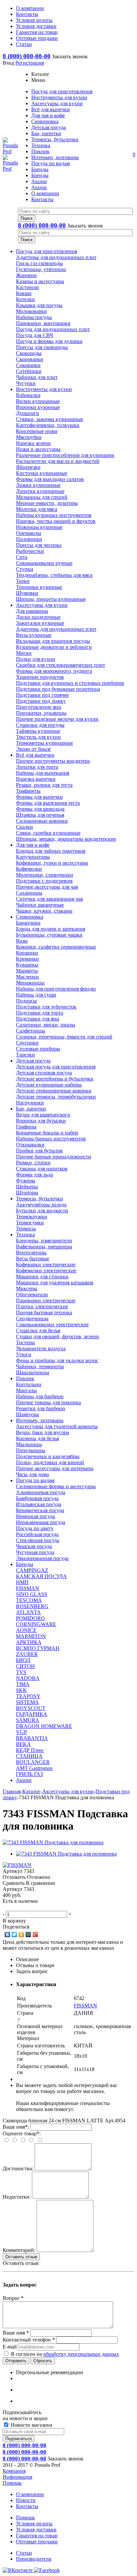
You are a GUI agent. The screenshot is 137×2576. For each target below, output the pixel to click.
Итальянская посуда (39, 1504)
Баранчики (28, 923)
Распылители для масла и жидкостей (58, 461)
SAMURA (28, 1720)
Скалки (24, 827)
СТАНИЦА (29, 1756)
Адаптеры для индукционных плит (56, 257)
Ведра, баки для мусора (43, 1432)
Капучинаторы (33, 857)
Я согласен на (65, 2354)
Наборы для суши (36, 995)
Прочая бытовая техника (44, 1312)
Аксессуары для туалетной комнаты (57, 1426)
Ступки (25, 569)
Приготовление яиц (39, 707)
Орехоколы (29, 533)
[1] (6, 1908)
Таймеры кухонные (38, 731)
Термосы (26, 1229)
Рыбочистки (30, 551)
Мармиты (27, 971)
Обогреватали (32, 1294)
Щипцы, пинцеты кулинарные (51, 599)
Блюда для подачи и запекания (51, 929)
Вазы (22, 941)
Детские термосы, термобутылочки (56, 1097)
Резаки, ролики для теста (44, 785)
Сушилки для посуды (40, 725)
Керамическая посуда (40, 1510)
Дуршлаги (28, 413)
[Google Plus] (35, 1934)
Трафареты (28, 791)
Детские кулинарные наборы (49, 1085)
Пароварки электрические (46, 1300)
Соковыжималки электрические (52, 1324)
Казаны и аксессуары (40, 281)
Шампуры (27, 1414)
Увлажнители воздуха (41, 1348)
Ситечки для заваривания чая (49, 899)
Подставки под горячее (42, 695)
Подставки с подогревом (44, 881)
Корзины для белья (37, 1438)
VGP (21, 1732)
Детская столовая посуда (44, 1073)
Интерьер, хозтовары (40, 1420)
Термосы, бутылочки (40, 1199)
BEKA (23, 1744)
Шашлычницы (33, 1372)
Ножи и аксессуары (38, 449)
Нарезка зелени (33, 443)
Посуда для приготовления (47, 251)
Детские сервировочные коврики (54, 1091)
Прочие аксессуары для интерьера (55, 1468)
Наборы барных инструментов (51, 1139)
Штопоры (27, 1193)
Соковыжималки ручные (44, 563)
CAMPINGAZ (32, 1570)
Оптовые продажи (37, 2542)
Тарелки (25, 1055)
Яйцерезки (28, 467)
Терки (23, 581)
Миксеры (27, 1288)
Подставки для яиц (38, 1019)
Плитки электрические (42, 1306)
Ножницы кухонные (39, 527)
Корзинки (27, 953)
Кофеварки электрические (46, 1265)
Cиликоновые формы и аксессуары (56, 1486)
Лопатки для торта (37, 767)
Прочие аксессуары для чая (47, 887)
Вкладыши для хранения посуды (53, 641)
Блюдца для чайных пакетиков (51, 851)
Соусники (27, 1043)
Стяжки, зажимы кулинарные (50, 419)
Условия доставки (36, 2530)
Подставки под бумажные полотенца (58, 689)
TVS (21, 1672)
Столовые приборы (38, 1049)
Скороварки (30, 359)
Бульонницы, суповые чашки (49, 935)
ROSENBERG (32, 1606)
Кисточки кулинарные (42, 473)
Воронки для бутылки (41, 1121)
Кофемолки (29, 869)
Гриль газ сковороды (39, 263)
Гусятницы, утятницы (41, 269)
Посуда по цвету (35, 1528)
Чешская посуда (34, 1546)
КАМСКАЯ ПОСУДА (41, 1576)
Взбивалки (28, 395)
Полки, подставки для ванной (50, 1462)
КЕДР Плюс (30, 1750)
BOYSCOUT (31, 1708)
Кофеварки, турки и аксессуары (52, 863)
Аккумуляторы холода (41, 1205)
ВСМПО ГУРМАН (38, 1648)
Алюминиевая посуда (41, 1492)
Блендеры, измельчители (44, 1241)
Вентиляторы (31, 1253)
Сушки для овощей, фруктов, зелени (58, 1336)
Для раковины (32, 611)
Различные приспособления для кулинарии (65, 455)
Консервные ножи (37, 431)
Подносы (26, 1001)
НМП (22, 1582)
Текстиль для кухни (38, 737)
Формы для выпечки (39, 797)
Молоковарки (31, 311)
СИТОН (25, 1666)
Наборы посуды (34, 317)
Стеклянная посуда (38, 1540)
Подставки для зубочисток (46, 1007)
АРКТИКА (29, 1642)
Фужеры (26, 1181)
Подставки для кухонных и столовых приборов (70, 683)
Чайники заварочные (40, 905)
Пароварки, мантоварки (43, 323)
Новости (26, 2500)
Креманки (27, 959)
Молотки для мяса (37, 509)
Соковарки (28, 365)
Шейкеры (27, 1187)
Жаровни (26, 275)
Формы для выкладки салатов (50, 479)
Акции (24, 1780)
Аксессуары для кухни (42, 605)
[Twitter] (14, 1934)
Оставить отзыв (21, 2257)
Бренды (25, 1564)
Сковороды (29, 353)
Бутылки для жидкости (42, 1211)
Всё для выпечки (35, 755)
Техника (25, 1235)
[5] (33, 1908)
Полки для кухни (36, 659)
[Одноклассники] (21, 1934)
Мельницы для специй (42, 497)
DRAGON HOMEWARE (44, 1726)
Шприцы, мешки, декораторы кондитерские (66, 839)
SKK (21, 1690)
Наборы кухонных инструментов (54, 515)
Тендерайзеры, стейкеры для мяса (54, 575)
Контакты (27, 2506)
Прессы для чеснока (39, 545)
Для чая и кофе (33, 845)
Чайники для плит (37, 377)
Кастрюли (27, 287)
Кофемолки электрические (46, 1271)
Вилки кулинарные (38, 401)
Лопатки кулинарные (40, 491)
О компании (30, 2494)
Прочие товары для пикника (48, 1402)
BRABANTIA (32, 1738)
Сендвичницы (32, 1318)
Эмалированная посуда (42, 1558)
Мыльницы (29, 1444)
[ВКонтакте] (7, 1934)
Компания (14, 2471)
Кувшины (27, 965)
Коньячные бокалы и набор (47, 1133)
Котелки (25, 299)
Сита (22, 557)
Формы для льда (34, 1175)
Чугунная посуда (35, 1552)
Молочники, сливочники (45, 875)
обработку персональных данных (81, 2354)
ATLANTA (28, 1612)
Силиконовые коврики (42, 821)
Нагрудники (30, 1103)
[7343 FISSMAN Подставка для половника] (53, 1842)
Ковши (24, 293)
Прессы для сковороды (42, 347)
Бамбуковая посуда (37, 1498)
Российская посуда (37, 1534)
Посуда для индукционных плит (53, 329)
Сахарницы (29, 893)
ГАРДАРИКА (32, 1714)
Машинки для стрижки (42, 1277)
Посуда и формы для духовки (49, 341)
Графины (26, 1127)
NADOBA (28, 1678)
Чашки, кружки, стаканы (44, 911)
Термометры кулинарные (45, 743)
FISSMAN (28, 1588)
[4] (26, 1908)
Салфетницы (31, 1031)
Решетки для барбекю (41, 1408)
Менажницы (30, 983)
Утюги (24, 1354)
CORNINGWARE (36, 1624)
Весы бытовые (33, 1259)
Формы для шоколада (40, 809)
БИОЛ (23, 1660)
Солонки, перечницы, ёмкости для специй (64, 1037)
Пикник (25, 1378)
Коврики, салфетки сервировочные (56, 947)
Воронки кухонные (38, 407)
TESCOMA (29, 1600)
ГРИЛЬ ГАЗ (29, 1774)
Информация (17, 2477)
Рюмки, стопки (33, 1163)
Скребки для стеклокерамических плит (61, 665)
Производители (34, 2559)
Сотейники (29, 371)
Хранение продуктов (40, 677)
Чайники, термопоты (40, 1366)
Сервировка (30, 917)
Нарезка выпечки (36, 779)
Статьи (24, 2553)
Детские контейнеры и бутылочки (55, 1079)
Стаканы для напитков (42, 1169)
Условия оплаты (34, 2524)
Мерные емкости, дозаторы (47, 503)
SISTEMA (27, 1702)
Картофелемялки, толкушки (48, 425)
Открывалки (30, 1145)
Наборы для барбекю (40, 1396)
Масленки (27, 977)
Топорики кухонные (39, 587)
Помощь (12, 2483)
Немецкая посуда (35, 1516)
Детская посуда (33, 1061)
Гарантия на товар (37, 2536)
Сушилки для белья (38, 1330)
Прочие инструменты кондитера (53, 761)
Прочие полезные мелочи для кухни (57, 719)
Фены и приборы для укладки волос (57, 1360)
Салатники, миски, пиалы (46, 1025)
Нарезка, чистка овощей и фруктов (56, 521)
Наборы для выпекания (43, 773)
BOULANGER (33, 1762)
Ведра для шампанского (43, 1115)
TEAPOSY (28, 1696)
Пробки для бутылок (39, 1151)
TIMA (23, 1684)
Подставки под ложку (41, 701)
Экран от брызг (34, 749)
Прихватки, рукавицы (41, 713)
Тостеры (25, 1342)
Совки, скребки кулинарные (48, 833)
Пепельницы (31, 1450)
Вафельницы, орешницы (44, 1247)
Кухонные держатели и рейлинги (54, 647)
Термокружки (32, 1217)
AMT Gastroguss (34, 1768)
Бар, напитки (31, 1109)
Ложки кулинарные (38, 485)
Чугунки (26, 383)
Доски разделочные (38, 617)
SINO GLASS (32, 1594)
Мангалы (26, 1390)
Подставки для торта (40, 1013)
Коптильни (29, 1384)
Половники (29, 539)
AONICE (26, 1630)
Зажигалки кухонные (40, 623)
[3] (19, 1908)
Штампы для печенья (40, 815)
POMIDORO (30, 1618)
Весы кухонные (34, 635)
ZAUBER (27, 1654)
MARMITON (31, 1636)
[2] (13, 1908)
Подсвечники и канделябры (48, 1456)
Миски (24, 653)
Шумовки (27, 593)
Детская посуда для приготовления (56, 1067)
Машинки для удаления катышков (55, 1283)
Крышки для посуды (39, 305)
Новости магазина (31, 2425)
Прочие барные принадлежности (54, 1157)
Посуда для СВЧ (34, 335)
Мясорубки (29, 437)
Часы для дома (32, 1474)
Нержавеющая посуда (41, 1522)
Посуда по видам (35, 1480)
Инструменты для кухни (44, 389)
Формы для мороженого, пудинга (54, 671)
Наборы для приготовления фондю (56, 989)
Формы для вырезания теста (48, 803)
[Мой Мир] (28, 1934)
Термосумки (30, 1223)
